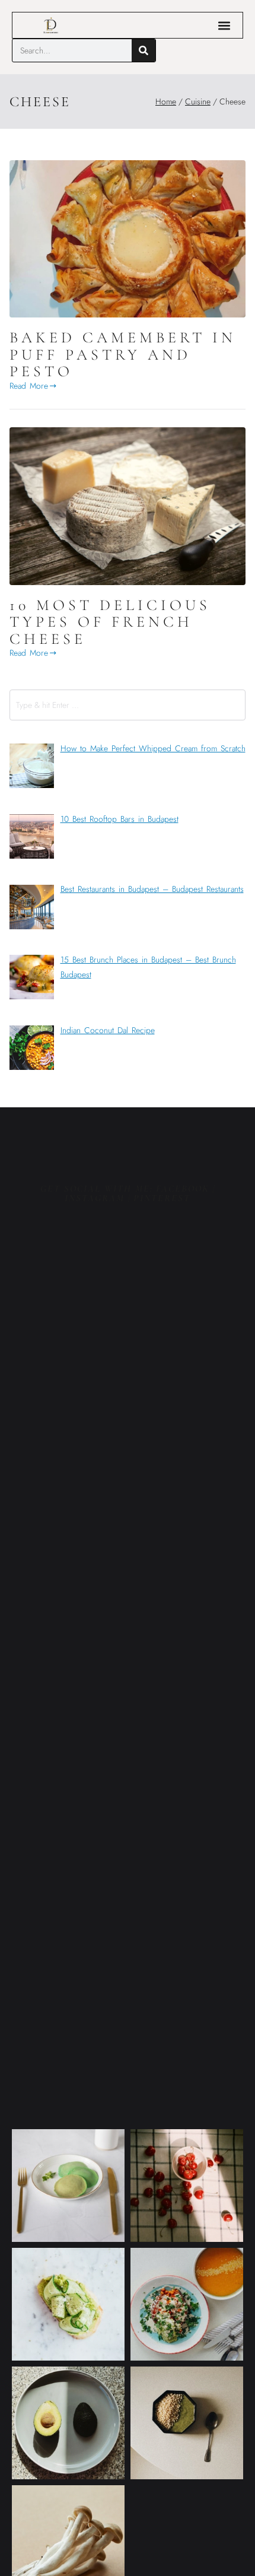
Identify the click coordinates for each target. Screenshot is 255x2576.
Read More (29, 386)
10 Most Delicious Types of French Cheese (110, 622)
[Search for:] (128, 705)
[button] (224, 25)
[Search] (144, 50)
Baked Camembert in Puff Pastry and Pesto (123, 354)
